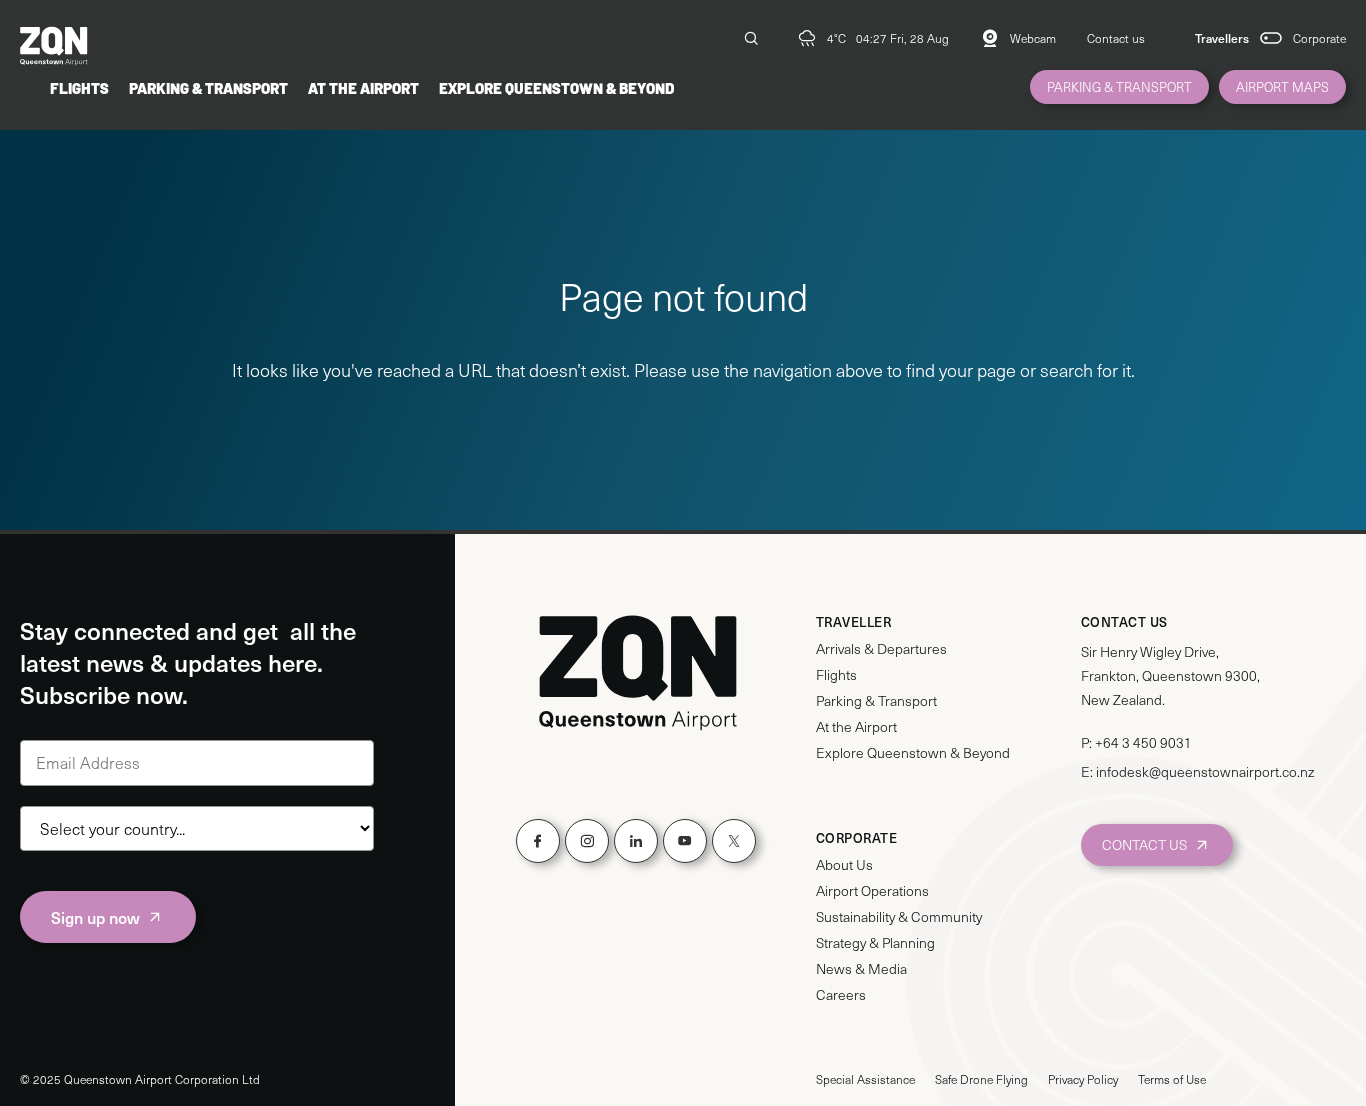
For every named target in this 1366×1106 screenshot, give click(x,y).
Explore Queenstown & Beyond (556, 87)
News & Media (861, 969)
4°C (836, 38)
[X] (734, 841)
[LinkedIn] (636, 841)
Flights (79, 87)
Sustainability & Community (899, 917)
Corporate (1319, 38)
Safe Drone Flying (981, 1079)
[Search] (751, 38)
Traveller (854, 622)
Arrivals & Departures (881, 649)
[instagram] (587, 841)
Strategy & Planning (875, 943)
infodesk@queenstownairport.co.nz (1205, 771)
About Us (844, 865)
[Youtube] (685, 841)
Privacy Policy (1083, 1079)
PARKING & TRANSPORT (1119, 87)
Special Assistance (865, 1079)
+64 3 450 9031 (1143, 742)
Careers (841, 995)
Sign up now (95, 917)
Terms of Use (1172, 1079)
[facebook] (538, 841)
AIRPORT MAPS (1282, 87)
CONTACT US (1144, 844)
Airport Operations (872, 891)
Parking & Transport (208, 87)
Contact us (1116, 38)
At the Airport (363, 87)
